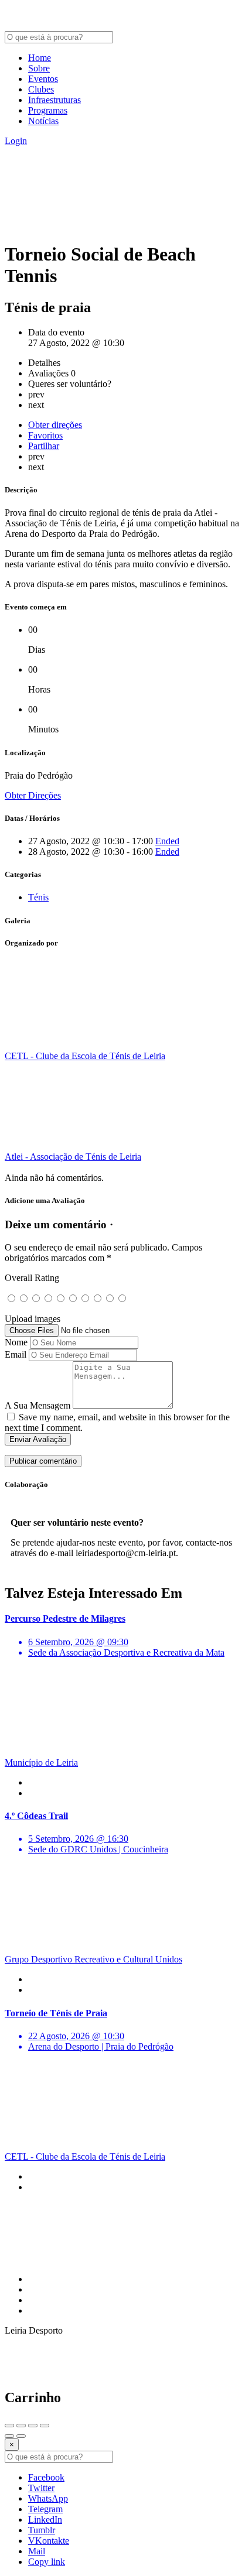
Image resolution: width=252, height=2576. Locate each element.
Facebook (46, 2477)
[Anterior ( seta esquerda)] (9, 2436)
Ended (167, 841)
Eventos (43, 79)
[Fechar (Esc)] (9, 2426)
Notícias (43, 121)
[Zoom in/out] (45, 2426)
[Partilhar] (21, 2426)
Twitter (41, 2488)
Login (16, 141)
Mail (37, 2551)
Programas (48, 110)
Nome (16, 1342)
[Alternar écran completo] (33, 2426)
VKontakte (49, 2541)
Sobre (39, 68)
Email (16, 1354)
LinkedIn (45, 2520)
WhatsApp (48, 2498)
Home (40, 58)
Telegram (45, 2509)
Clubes (41, 89)
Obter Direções (33, 795)
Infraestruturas (55, 100)
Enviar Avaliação (38, 1439)
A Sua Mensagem (38, 1405)
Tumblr (42, 2530)
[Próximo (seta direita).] (21, 2436)
